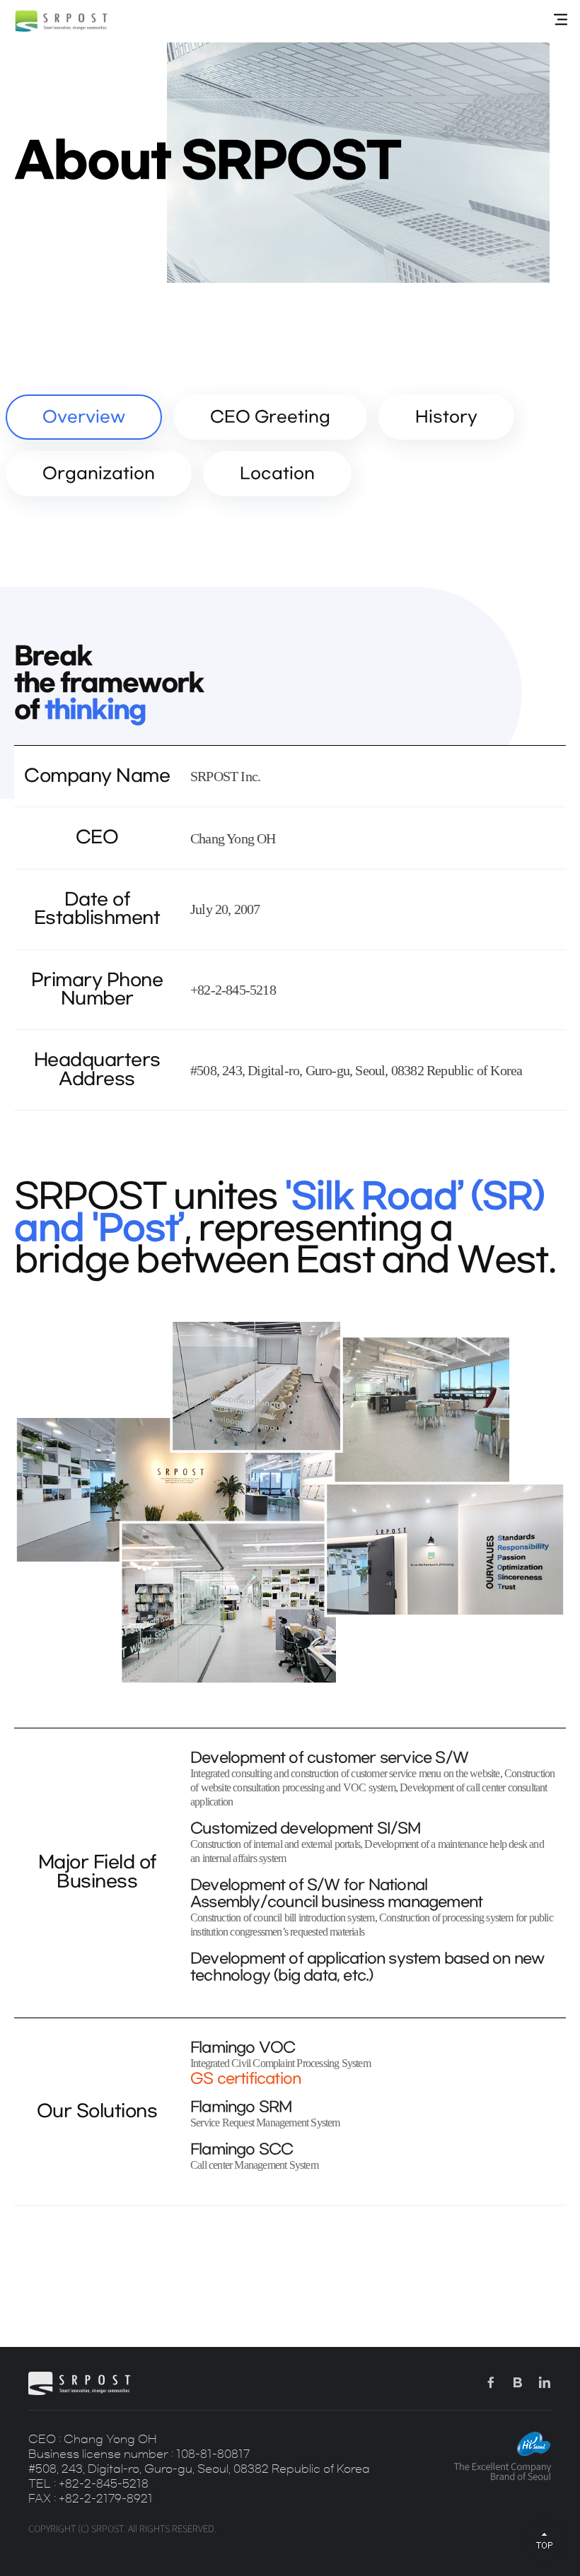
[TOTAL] (561, 20)
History (446, 417)
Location (277, 474)
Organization (99, 474)
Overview (84, 417)
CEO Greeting (270, 417)
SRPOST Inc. (62, 21)
